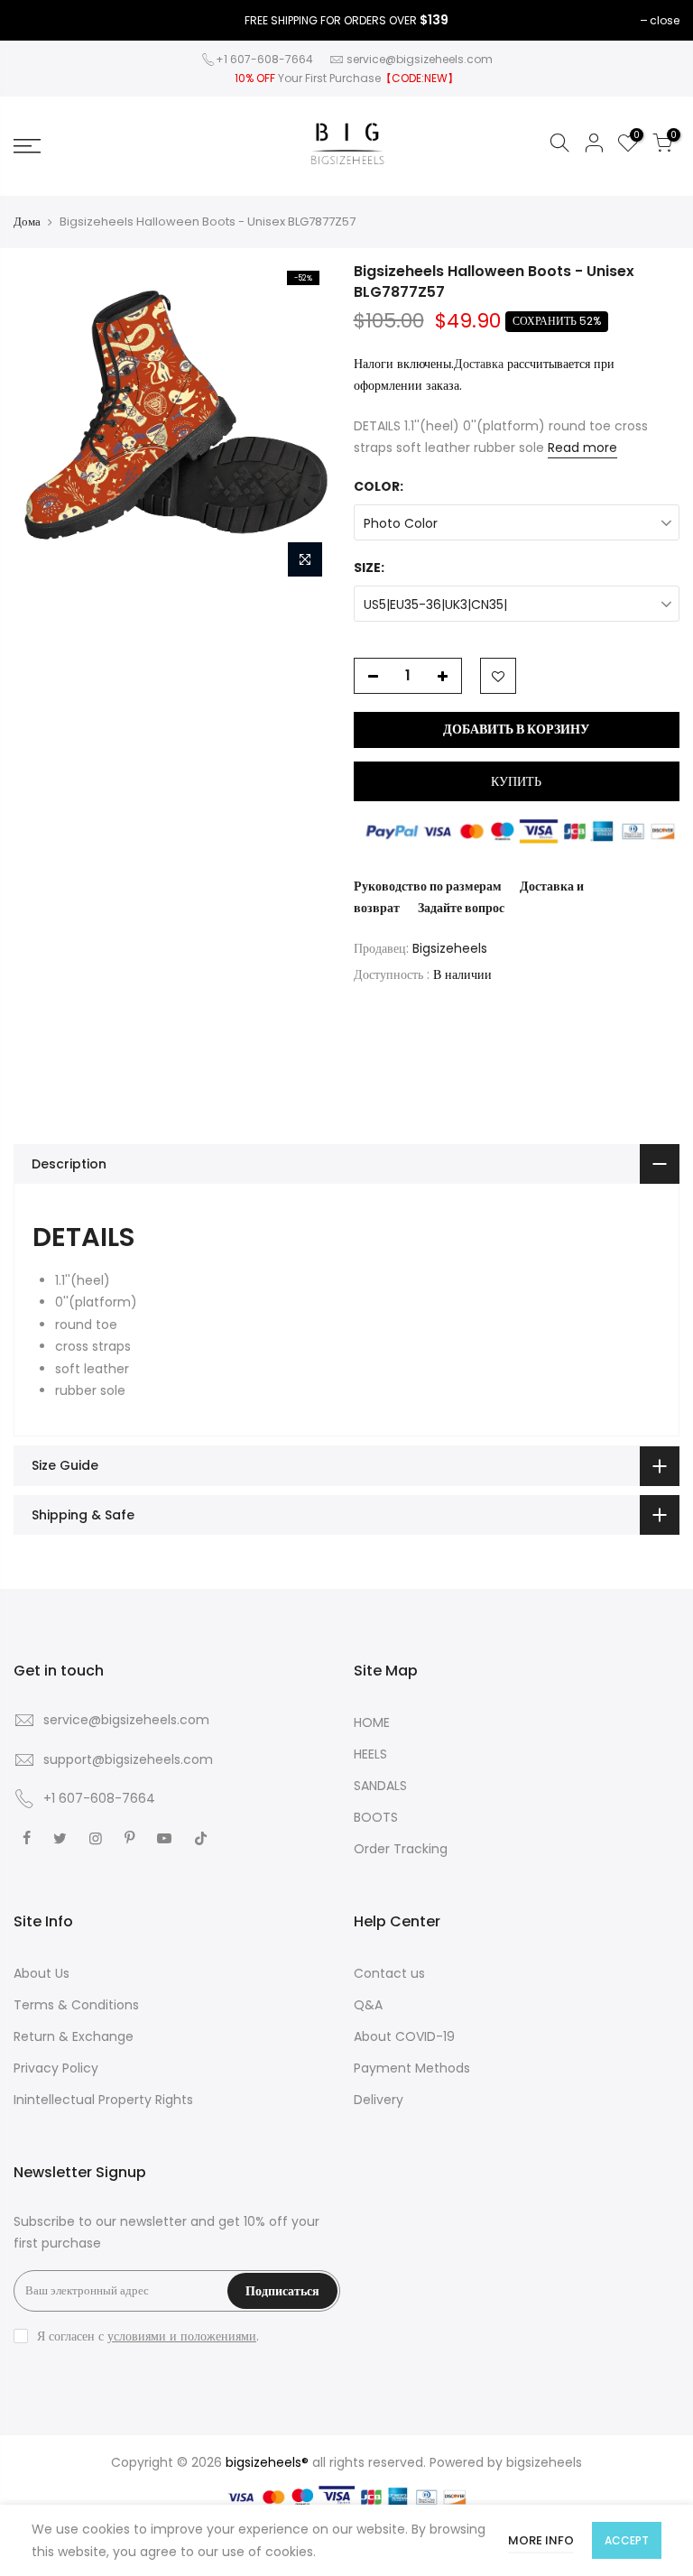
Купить (516, 781)
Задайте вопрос (461, 908)
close (665, 20)
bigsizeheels (544, 2462)
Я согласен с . (148, 2336)
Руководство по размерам (428, 886)
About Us (42, 1973)
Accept (627, 2540)
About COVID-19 (404, 2036)
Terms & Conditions (76, 2005)
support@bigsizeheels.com (128, 1759)
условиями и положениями (182, 2336)
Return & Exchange (74, 2036)
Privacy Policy (56, 2068)
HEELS (370, 1754)
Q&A (368, 2005)
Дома (27, 222)
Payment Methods (412, 2068)
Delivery (379, 2100)
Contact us (389, 1973)
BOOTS (376, 1817)
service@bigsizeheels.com (420, 59)
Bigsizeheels (450, 948)
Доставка (479, 364)
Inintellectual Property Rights (103, 2100)
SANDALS (380, 1786)
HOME (372, 1722)
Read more (582, 448)
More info (541, 2540)
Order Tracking (401, 1849)
